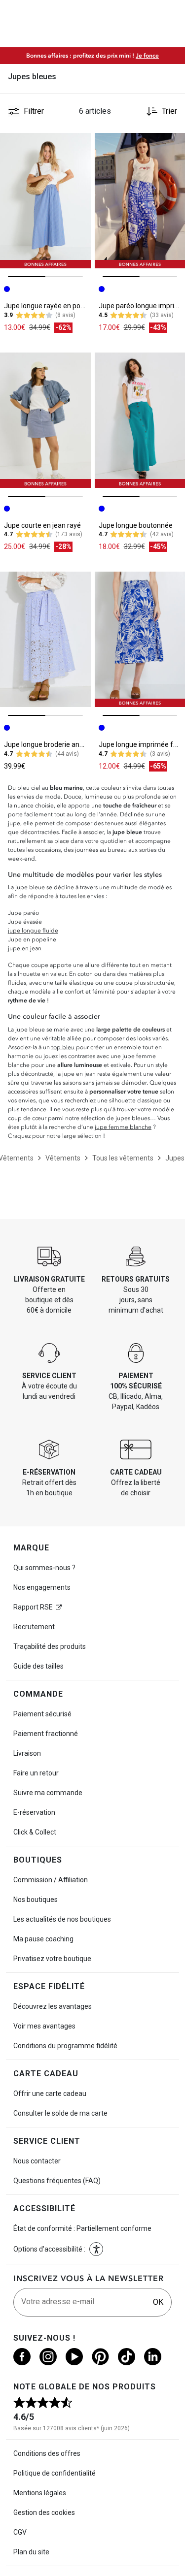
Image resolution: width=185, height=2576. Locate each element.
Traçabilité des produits (50, 1646)
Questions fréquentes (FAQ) (57, 2181)
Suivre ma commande (48, 1793)
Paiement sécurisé (42, 1714)
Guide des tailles (38, 1666)
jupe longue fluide (33, 931)
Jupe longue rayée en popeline (52, 306)
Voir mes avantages (44, 2026)
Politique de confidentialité (55, 2473)
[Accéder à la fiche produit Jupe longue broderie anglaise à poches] (45, 639)
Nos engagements (42, 1587)
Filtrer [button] (34, 111)
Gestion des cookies (44, 2512)
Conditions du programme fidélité (65, 2046)
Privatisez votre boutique (52, 1959)
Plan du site (31, 2552)
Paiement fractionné (46, 1734)
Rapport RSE (33, 1607)
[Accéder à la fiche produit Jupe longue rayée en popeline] (45, 201)
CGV (20, 2532)
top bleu (63, 1047)
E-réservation (34, 1812)
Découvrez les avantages (53, 2006)
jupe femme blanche (123, 1127)
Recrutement (34, 1627)
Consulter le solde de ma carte (60, 2113)
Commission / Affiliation (51, 1880)
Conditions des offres (47, 2453)
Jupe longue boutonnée (136, 525)
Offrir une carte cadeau (50, 2093)
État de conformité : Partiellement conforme (82, 2228)
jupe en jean (25, 948)
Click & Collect (35, 1832)
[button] (96, 2249)
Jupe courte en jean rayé (42, 525)
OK (158, 2302)
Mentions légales (40, 2493)
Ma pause (43, 1939)
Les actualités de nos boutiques (62, 1919)
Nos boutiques (36, 1900)
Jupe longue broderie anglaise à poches (66, 744)
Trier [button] (169, 111)
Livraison (27, 1753)
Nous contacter (37, 2161)
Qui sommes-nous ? (44, 1568)
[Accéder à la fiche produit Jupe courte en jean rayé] (45, 420)
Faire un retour (36, 1773)
